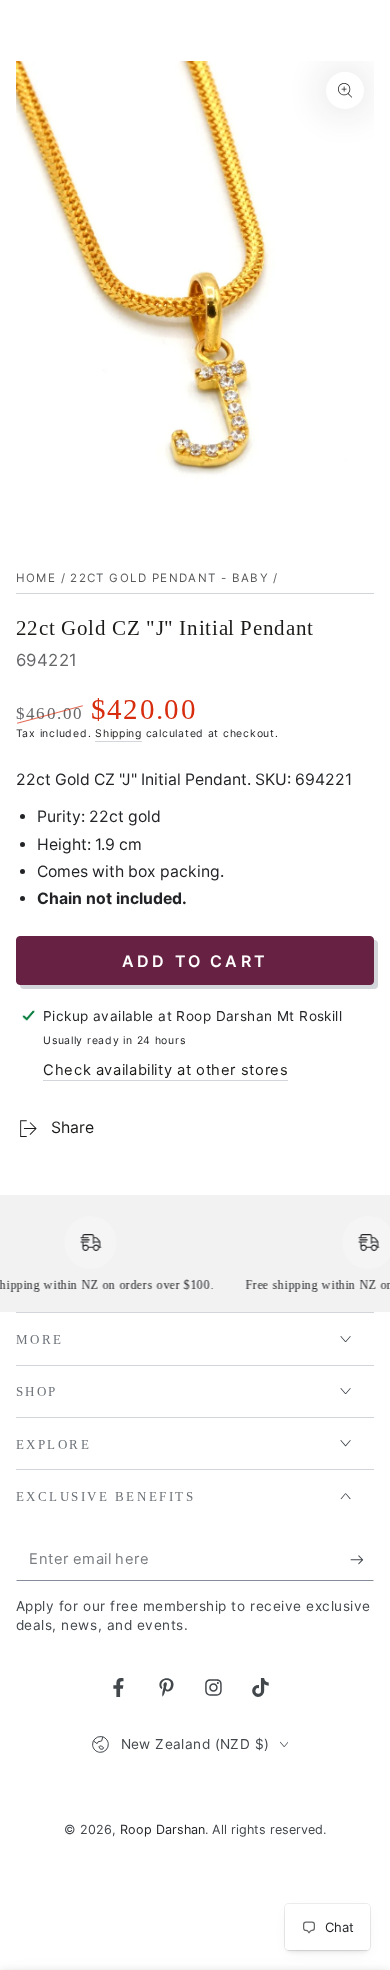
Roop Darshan (162, 1829)
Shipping (118, 733)
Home (36, 578)
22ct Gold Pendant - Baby (169, 578)
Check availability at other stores (165, 1070)
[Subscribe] (362, 1560)
